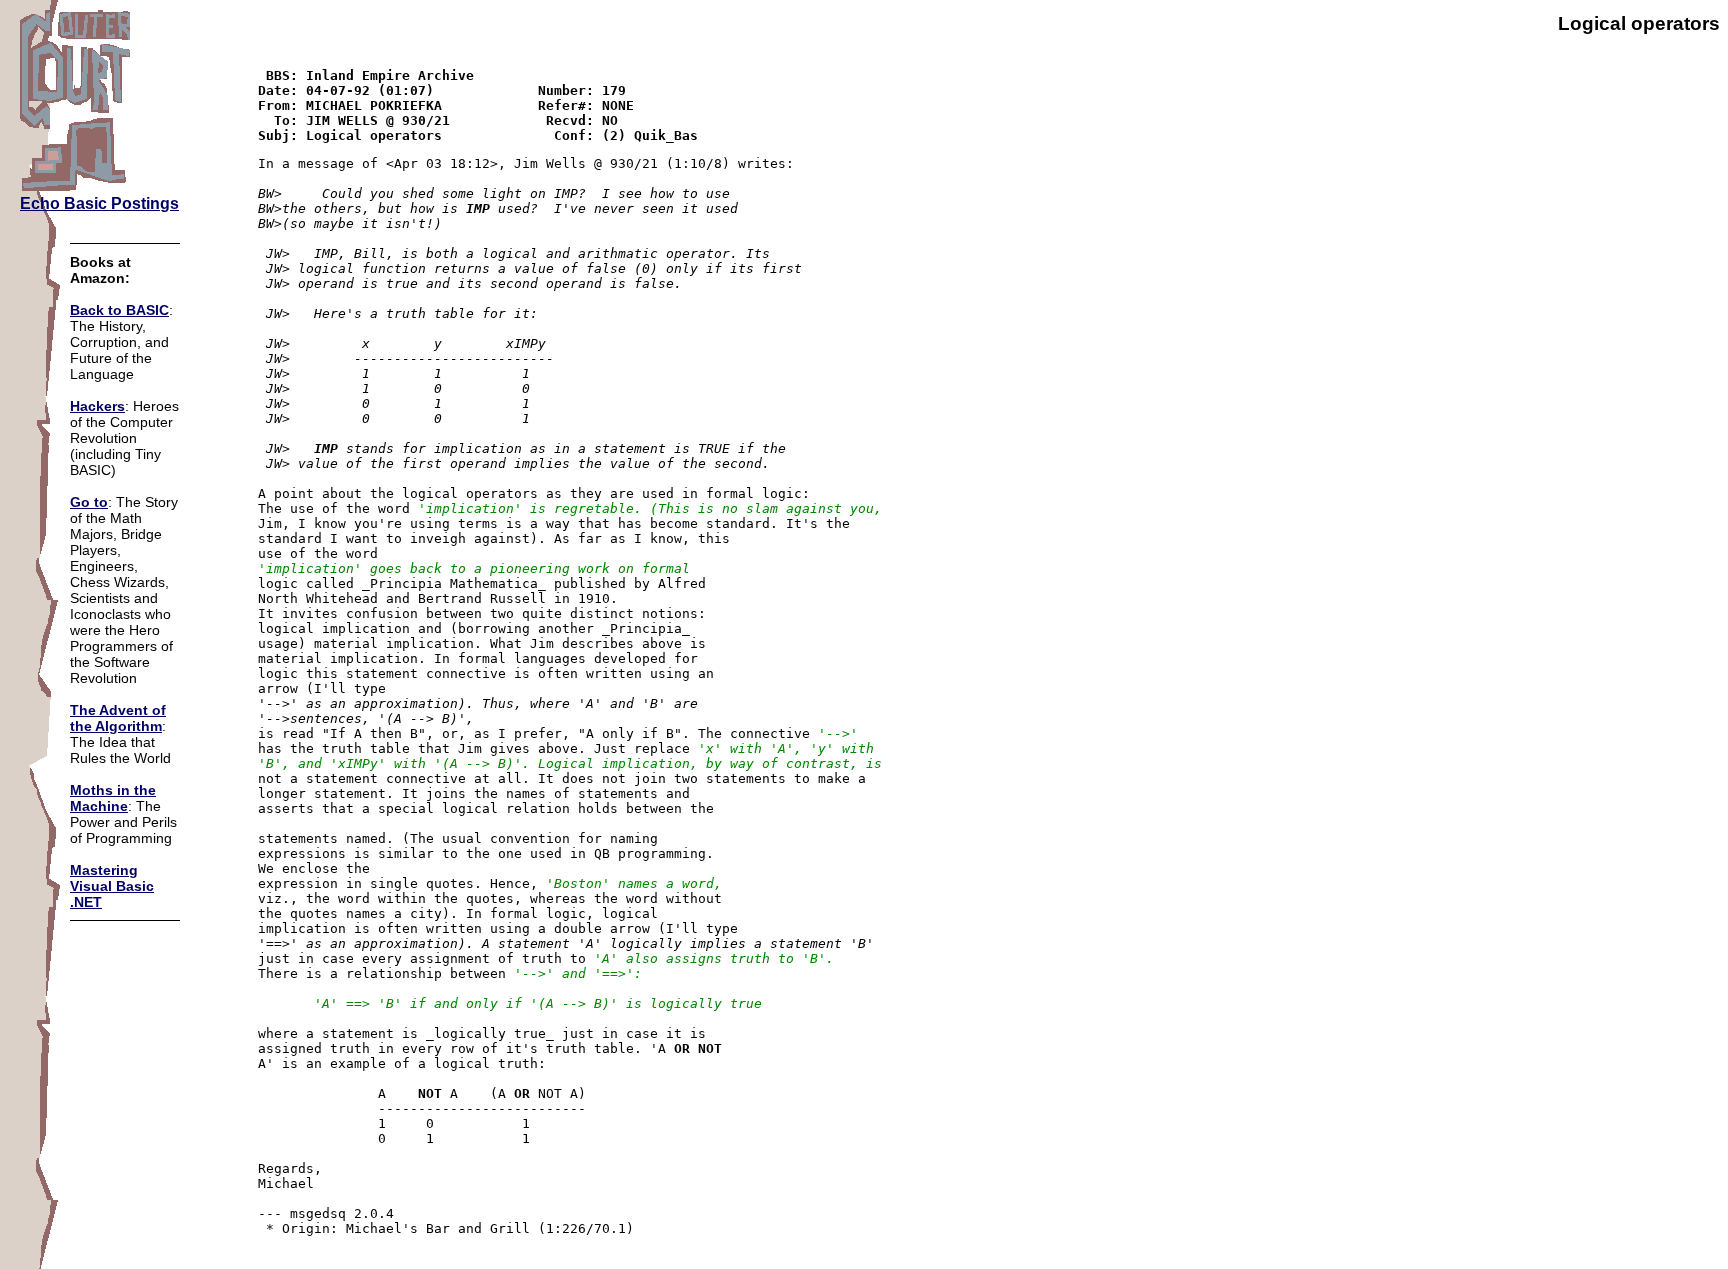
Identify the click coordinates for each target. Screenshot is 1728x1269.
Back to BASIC (119, 310)
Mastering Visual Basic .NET (112, 886)
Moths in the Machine (113, 798)
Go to (89, 502)
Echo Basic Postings (99, 203)
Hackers (97, 406)
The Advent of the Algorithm (118, 718)
